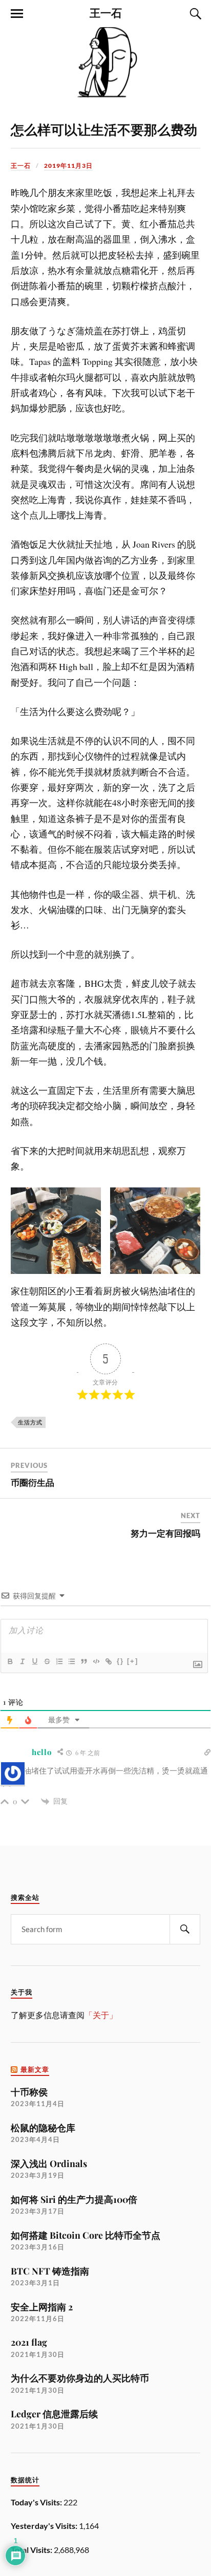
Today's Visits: (37, 2502)
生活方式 (30, 1422)
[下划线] (34, 1661)
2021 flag (29, 2342)
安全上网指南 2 (42, 2307)
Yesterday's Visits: (45, 2526)
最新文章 (35, 2070)
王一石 (106, 12)
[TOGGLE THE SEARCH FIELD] (194, 14)
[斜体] (22, 1661)
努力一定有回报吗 (165, 1533)
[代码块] (96, 1661)
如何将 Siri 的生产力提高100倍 (74, 2199)
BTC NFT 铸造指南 (50, 2271)
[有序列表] (59, 1661)
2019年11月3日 (68, 166)
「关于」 (101, 2015)
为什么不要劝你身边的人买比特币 (80, 2378)
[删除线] (47, 1661)
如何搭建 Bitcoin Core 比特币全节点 (86, 2235)
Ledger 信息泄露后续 (54, 2413)
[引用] (83, 1661)
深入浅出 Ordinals (49, 2163)
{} (120, 1661)
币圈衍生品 (33, 1482)
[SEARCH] (185, 1929)
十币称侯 (29, 2092)
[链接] (108, 1661)
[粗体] (10, 1661)
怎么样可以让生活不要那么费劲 (104, 129)
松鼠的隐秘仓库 (43, 2127)
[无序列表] (71, 1661)
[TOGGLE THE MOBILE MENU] (17, 14)
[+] (133, 1661)
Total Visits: (32, 2550)
